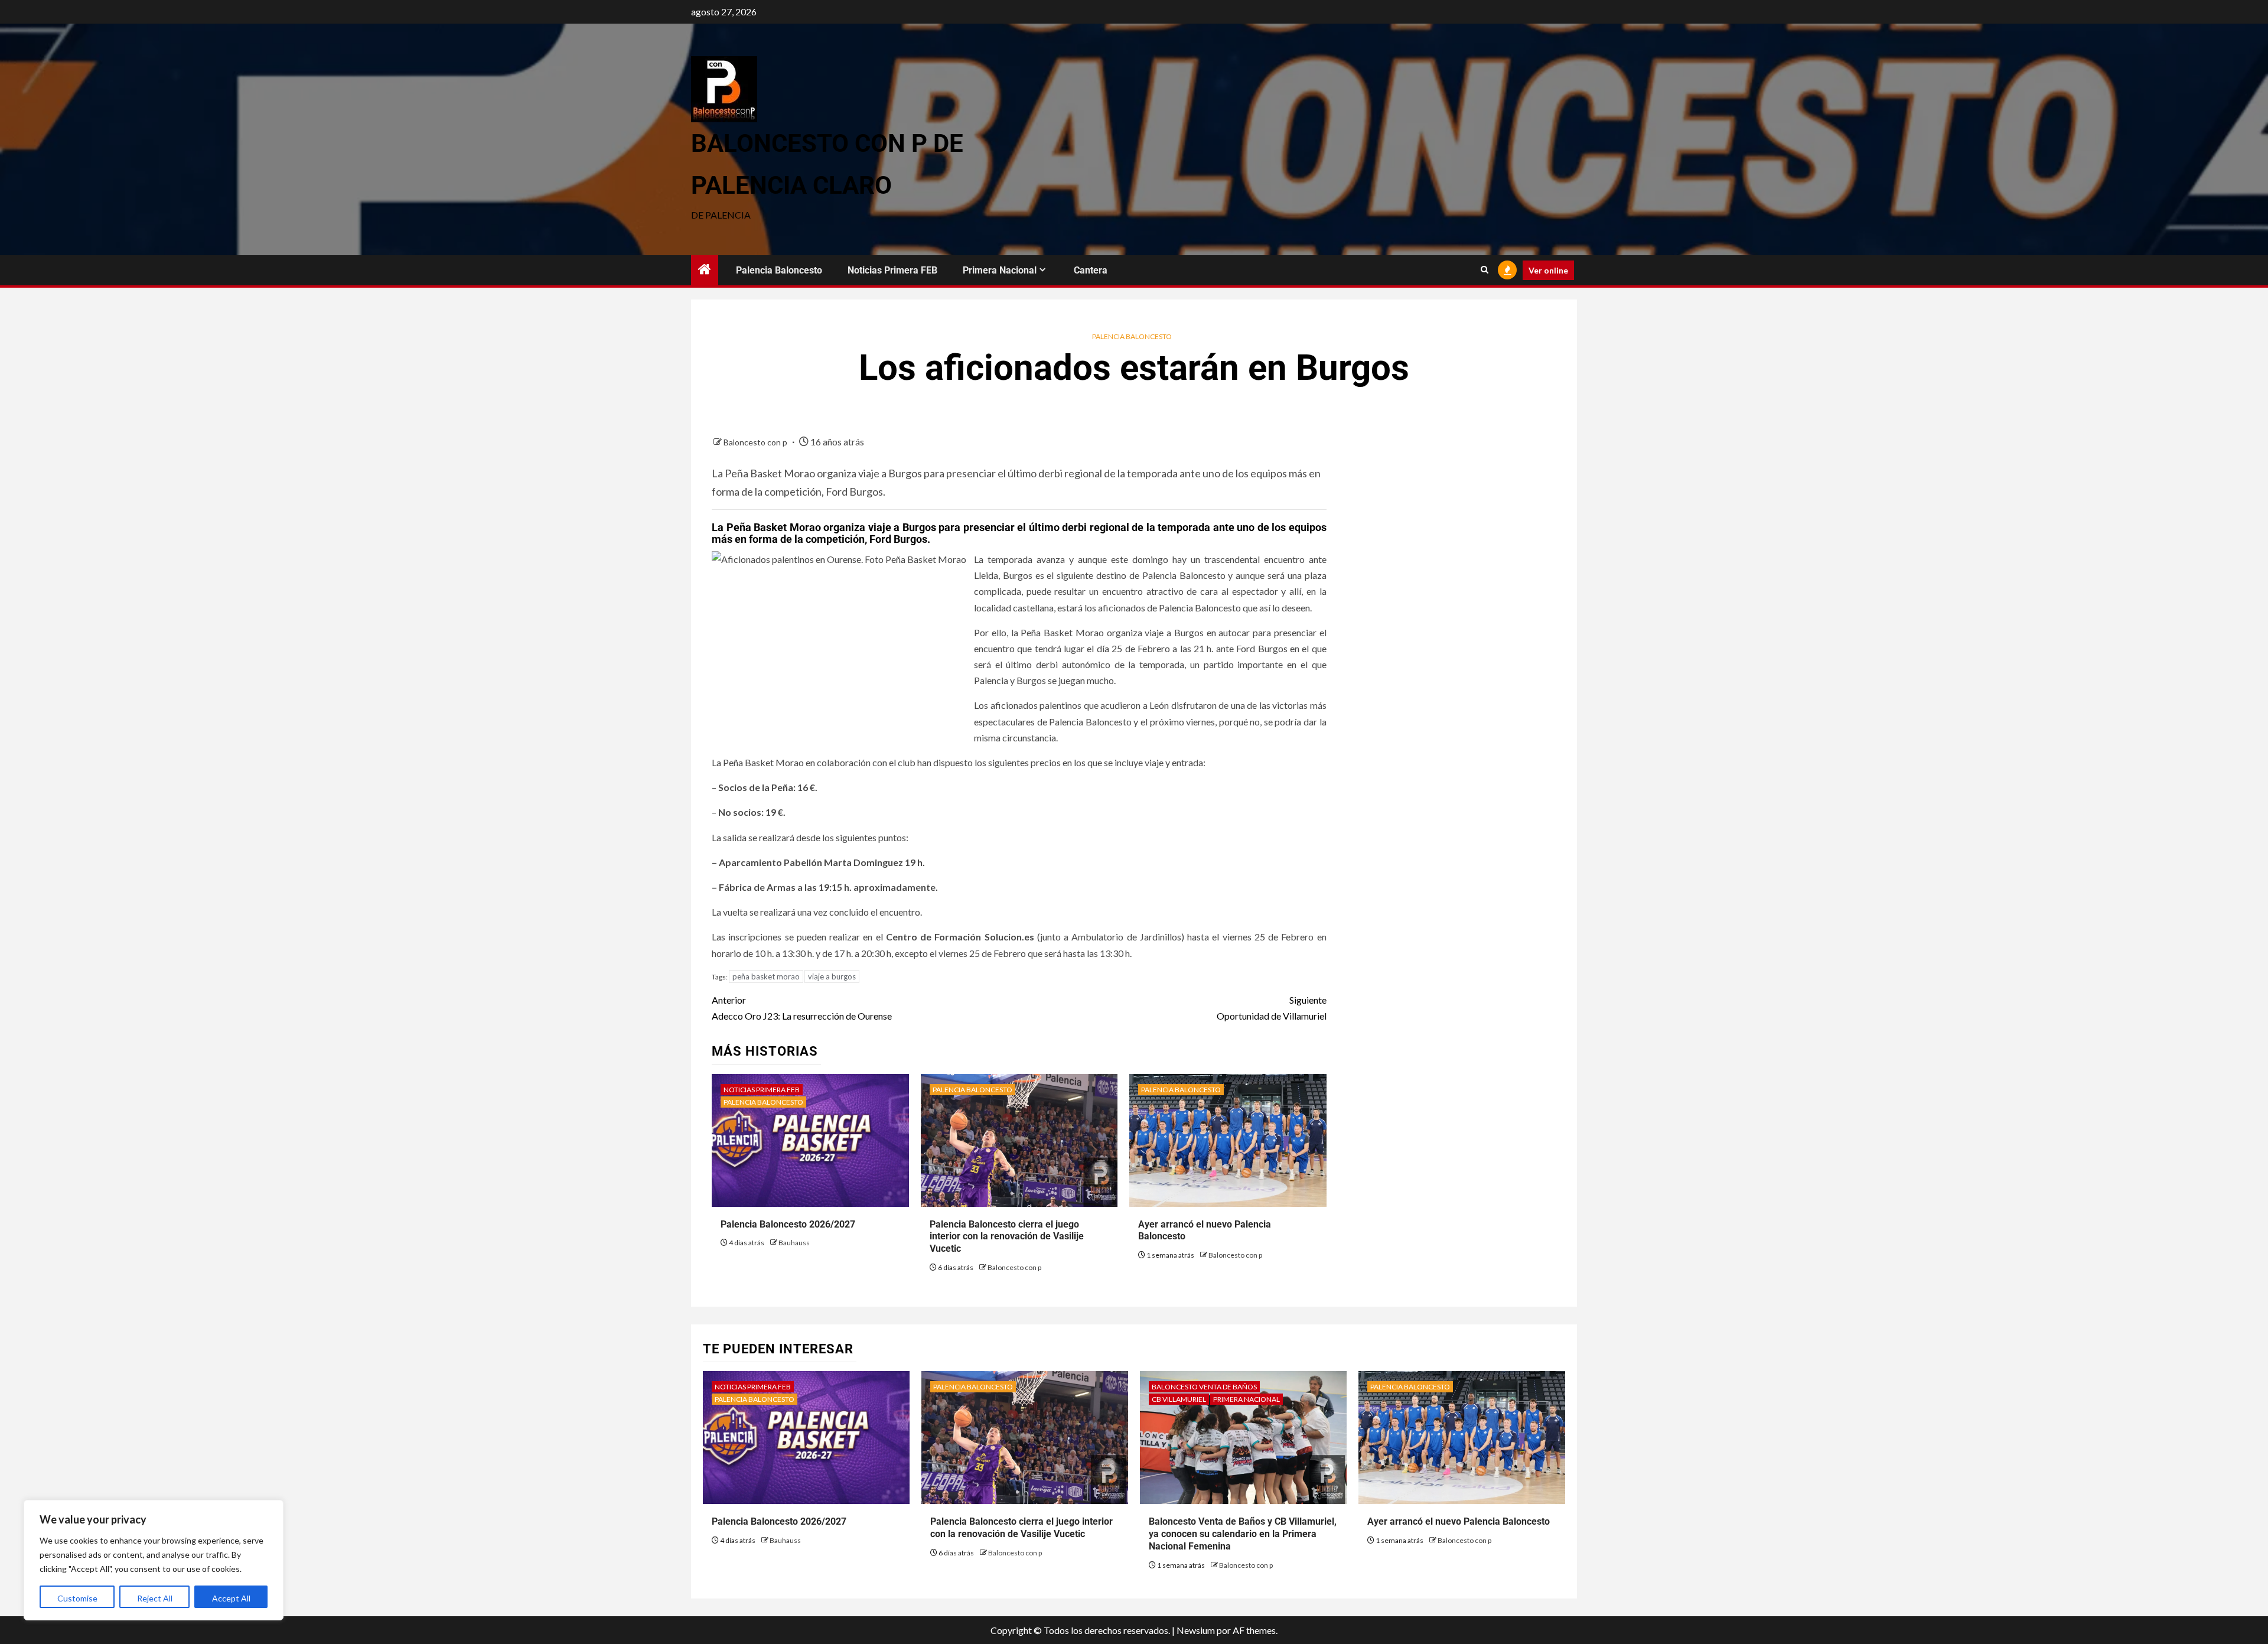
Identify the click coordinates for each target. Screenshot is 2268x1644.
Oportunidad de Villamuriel (1271, 1008)
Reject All (155, 1598)
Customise (77, 1598)
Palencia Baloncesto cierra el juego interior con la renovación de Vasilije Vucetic (1007, 1237)
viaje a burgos (832, 976)
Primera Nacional (1000, 270)
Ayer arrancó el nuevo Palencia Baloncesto (1459, 1521)
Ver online (1548, 270)
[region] (154, 1560)
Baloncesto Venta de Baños (1204, 1387)
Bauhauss (794, 1243)
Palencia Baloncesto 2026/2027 (788, 1224)
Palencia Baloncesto (779, 270)
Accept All (231, 1598)
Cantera (1091, 270)
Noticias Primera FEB (892, 270)
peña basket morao (766, 976)
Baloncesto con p (756, 442)
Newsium (1196, 1630)
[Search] (1485, 270)
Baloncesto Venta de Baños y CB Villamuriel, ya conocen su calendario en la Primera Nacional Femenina (1243, 1534)
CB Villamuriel (1179, 1399)
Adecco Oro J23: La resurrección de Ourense (802, 1008)
